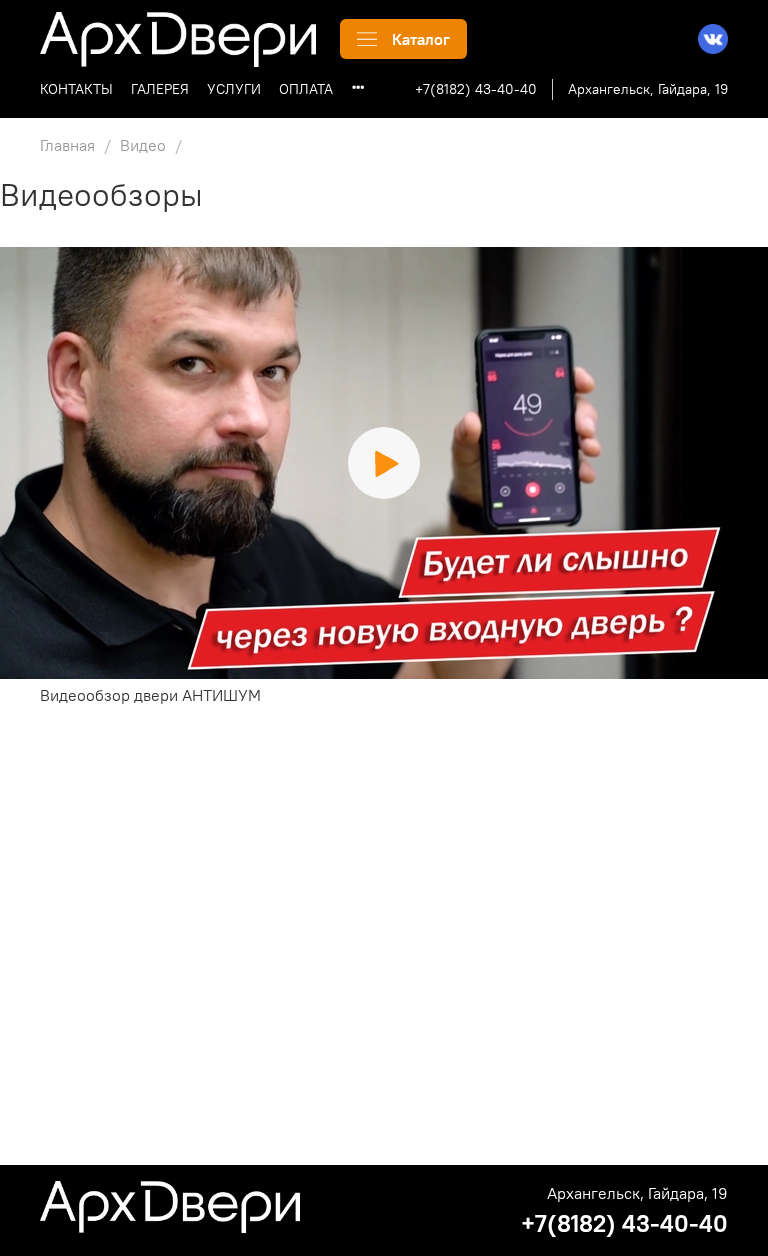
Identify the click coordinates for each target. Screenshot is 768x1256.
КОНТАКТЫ (76, 89)
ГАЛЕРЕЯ (160, 89)
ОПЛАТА (306, 89)
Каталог (421, 39)
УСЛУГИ (234, 89)
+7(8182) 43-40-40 (476, 89)
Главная (67, 145)
